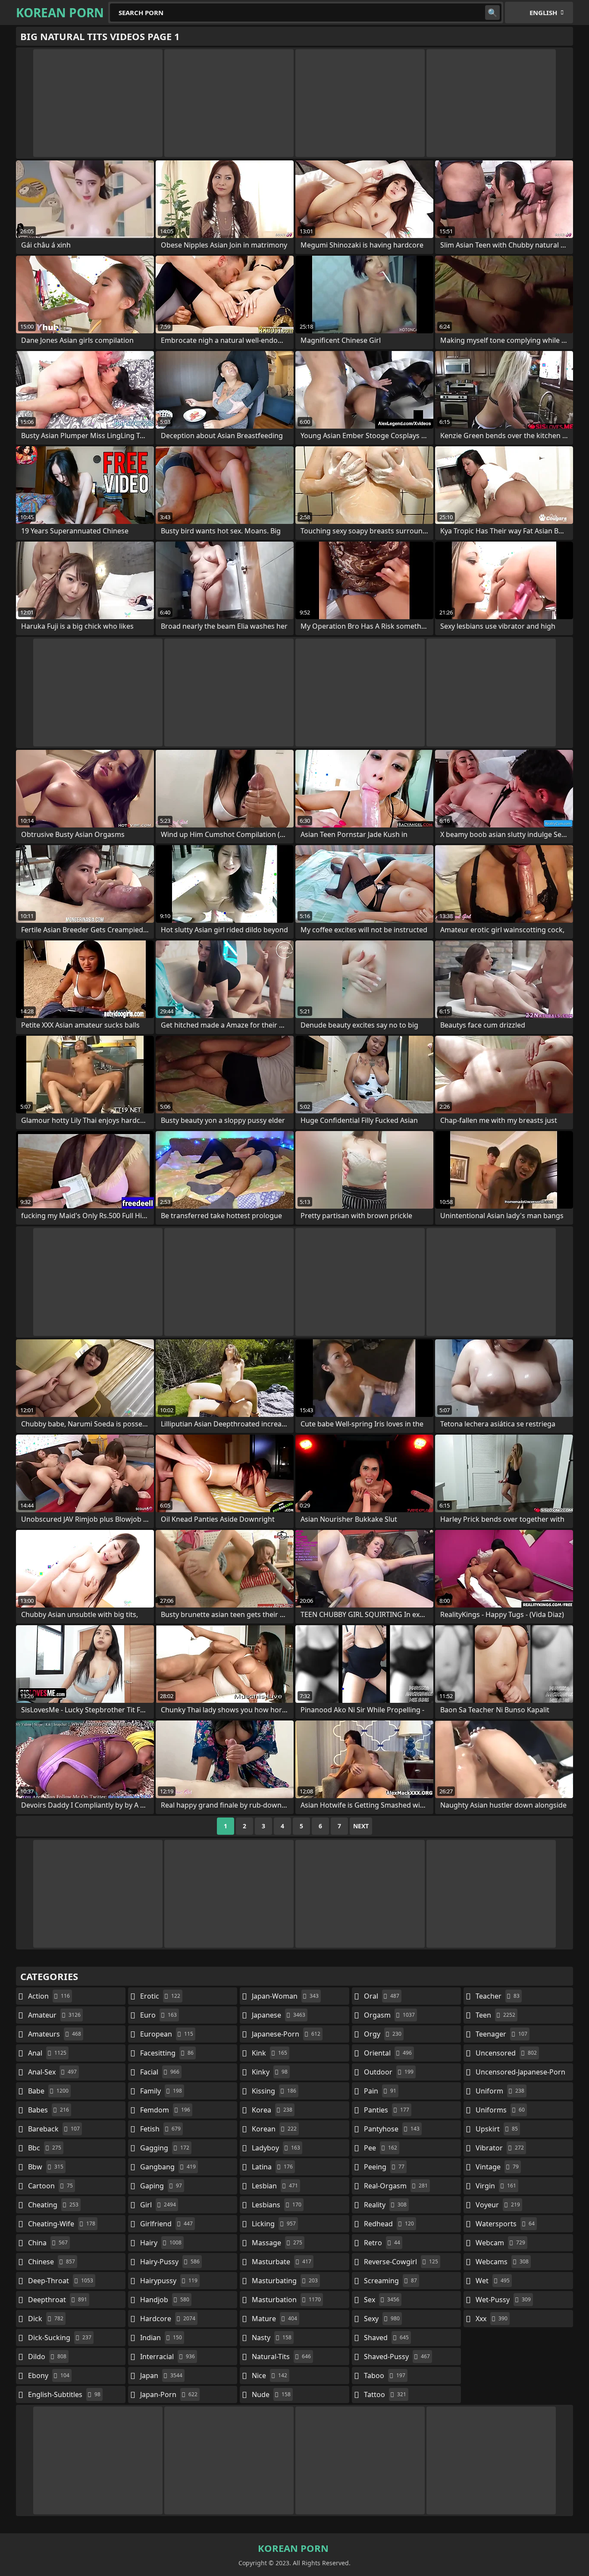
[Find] (492, 13)
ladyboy (276, 2148)
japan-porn (169, 2394)
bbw (46, 2167)
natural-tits (281, 2357)
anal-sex (52, 2072)
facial (160, 2072)
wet (493, 2281)
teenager (501, 2034)
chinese (52, 2262)
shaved (386, 2338)
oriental (388, 2053)
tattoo (385, 2394)
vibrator (500, 2148)
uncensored (506, 2053)
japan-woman (285, 1996)
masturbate (282, 2262)
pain (380, 2091)
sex (382, 2300)
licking (274, 2224)
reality (385, 2205)
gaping (161, 2186)
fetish (160, 2129)
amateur (54, 2015)
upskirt (497, 2129)
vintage (497, 2167)
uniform (500, 2091)
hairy (161, 2243)
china (48, 2243)
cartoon (50, 2186)
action (49, 1996)
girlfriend (166, 2224)
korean (274, 2129)
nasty (272, 2338)
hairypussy (169, 2281)
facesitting (167, 2053)
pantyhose (392, 2129)
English (543, 13)
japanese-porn (286, 2034)
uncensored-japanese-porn (520, 2074)
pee (381, 2148)
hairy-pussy (170, 2262)
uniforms (500, 2110)
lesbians (277, 2205)
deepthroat (58, 2300)
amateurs (55, 2034)
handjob (165, 2300)
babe (48, 2091)
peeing (384, 2167)
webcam (500, 2243)
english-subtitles (64, 2394)
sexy (382, 2319)
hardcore (168, 2319)
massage (277, 2243)
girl (158, 2205)
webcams (502, 2262)
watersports (505, 2224)
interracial (168, 2357)
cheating (53, 2205)
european (167, 2034)
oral (382, 1996)
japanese (279, 2015)
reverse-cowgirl (401, 2262)
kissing (274, 2091)
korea (272, 2110)
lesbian (275, 2186)
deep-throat (61, 2281)
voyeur (498, 2205)
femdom (165, 2110)
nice (269, 2375)
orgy (383, 2034)
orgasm (389, 2015)
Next (361, 1826)
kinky (270, 2072)
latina (272, 2167)
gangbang (168, 2167)
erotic (160, 1996)
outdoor (389, 2072)
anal (47, 2053)
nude (271, 2394)
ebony (49, 2375)
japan (161, 2375)
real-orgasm (396, 2186)
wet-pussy (503, 2300)
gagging (165, 2148)
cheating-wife (62, 2224)
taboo (385, 2375)
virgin (496, 2186)
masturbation (286, 2300)
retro (382, 2243)
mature (274, 2319)
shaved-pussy (397, 2357)
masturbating (285, 2281)
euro (158, 2015)
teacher (498, 1996)
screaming (390, 2281)
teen (495, 2015)
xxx (492, 2319)
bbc (45, 2148)
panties (387, 2110)
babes (49, 2110)
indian (161, 2338)
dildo (47, 2357)
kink (269, 2053)
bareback (54, 2129)
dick (46, 2319)
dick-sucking (60, 2338)
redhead (389, 2224)
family (161, 2091)
